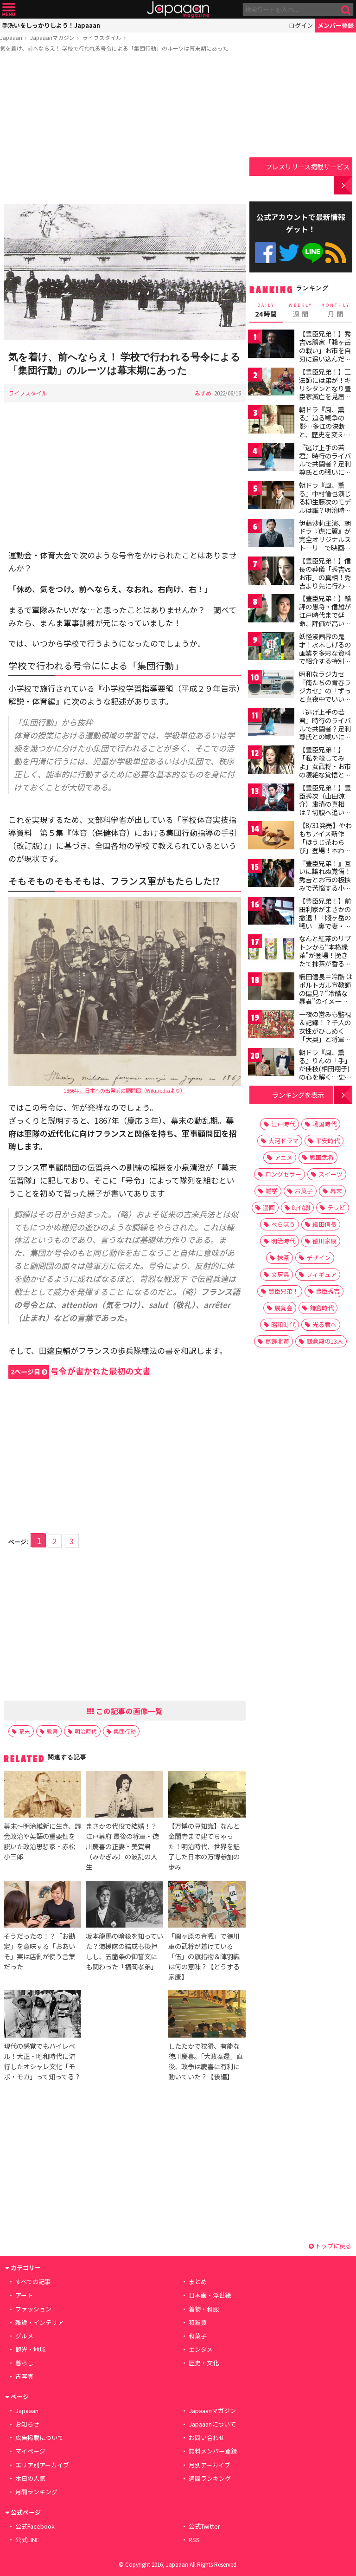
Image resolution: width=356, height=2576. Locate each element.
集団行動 (125, 1731)
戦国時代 (324, 1124)
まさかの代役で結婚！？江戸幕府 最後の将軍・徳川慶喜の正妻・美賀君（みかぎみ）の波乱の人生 (122, 1846)
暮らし (24, 2363)
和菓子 (198, 2336)
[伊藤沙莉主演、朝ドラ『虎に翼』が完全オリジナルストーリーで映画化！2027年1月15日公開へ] (271, 534)
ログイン (301, 25)
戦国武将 (322, 1157)
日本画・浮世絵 (210, 2295)
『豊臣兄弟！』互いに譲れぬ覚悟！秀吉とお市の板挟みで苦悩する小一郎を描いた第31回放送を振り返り (325, 884)
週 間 (301, 311)
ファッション (33, 2309)
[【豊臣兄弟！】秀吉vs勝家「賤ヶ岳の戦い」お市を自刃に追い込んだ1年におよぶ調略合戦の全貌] (271, 345)
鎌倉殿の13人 (325, 1341)
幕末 (25, 1731)
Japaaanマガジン (52, 37)
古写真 (24, 2376)
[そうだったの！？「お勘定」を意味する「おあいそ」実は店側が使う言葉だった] (42, 1906)
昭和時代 (283, 1324)
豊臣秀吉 (328, 1291)
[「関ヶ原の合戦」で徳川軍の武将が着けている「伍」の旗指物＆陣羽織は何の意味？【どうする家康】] (207, 1906)
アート (24, 2295)
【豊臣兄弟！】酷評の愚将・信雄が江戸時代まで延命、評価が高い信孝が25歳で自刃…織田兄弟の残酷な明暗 (326, 623)
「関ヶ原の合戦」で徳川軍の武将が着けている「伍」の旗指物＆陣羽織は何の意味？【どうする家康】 (204, 1956)
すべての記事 (33, 2282)
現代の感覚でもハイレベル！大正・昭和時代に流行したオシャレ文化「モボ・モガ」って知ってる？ (42, 2061)
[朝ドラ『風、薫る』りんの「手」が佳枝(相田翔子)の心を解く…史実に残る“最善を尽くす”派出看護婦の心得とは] (271, 1064)
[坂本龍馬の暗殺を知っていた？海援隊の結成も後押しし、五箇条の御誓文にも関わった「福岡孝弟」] (124, 1906)
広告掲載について (39, 2437)
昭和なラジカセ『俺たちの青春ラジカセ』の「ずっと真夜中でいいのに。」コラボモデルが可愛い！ (325, 694)
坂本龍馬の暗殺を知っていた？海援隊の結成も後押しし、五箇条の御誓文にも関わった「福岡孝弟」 (124, 1951)
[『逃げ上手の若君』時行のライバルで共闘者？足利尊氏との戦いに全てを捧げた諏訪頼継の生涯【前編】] (271, 459)
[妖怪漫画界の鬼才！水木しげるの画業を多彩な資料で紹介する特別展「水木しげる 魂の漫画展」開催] (271, 648)
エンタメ (201, 2349)
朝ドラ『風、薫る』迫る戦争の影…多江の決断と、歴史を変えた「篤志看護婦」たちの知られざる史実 (325, 434)
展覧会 (283, 1308)
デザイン (318, 1258)
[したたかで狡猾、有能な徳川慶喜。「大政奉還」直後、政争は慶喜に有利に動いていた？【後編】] (207, 2015)
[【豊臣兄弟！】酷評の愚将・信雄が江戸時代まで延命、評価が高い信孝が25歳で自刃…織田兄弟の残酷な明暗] (271, 610)
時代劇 (301, 1207)
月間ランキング (36, 2492)
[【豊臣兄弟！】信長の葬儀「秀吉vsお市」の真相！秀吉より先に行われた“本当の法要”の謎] (271, 572)
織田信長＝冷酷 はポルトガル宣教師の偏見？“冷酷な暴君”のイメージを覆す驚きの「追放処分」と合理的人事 (326, 1001)
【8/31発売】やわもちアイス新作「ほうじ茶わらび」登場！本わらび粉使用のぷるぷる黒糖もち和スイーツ (325, 850)
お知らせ (27, 2424)
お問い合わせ (207, 2437)
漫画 (269, 1207)
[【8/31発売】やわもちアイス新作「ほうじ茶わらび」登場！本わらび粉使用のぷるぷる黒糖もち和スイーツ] (271, 837)
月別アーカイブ (210, 2465)
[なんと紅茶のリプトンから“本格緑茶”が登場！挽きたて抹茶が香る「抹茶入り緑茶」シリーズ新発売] (271, 950)
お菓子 (304, 1191)
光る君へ (324, 1324)
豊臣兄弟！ (283, 1291)
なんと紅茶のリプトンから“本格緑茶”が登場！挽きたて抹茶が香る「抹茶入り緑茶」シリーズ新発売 (325, 959)
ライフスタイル (102, 37)
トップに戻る (333, 2246)
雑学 (272, 1191)
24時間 (266, 311)
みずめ (203, 393)
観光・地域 (30, 2349)
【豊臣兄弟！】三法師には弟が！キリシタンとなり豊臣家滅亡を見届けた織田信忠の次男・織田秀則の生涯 (325, 396)
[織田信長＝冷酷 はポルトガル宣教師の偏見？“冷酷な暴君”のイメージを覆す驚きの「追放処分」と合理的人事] (271, 988)
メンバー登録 (336, 25)
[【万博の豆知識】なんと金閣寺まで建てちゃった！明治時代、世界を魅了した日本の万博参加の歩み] (207, 1796)
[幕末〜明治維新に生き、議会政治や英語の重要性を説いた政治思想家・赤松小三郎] (42, 1796)
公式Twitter (289, 253)
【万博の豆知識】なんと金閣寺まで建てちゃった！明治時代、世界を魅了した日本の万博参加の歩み (204, 1846)
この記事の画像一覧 (128, 1711)
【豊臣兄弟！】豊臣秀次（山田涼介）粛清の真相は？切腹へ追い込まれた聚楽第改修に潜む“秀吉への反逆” (325, 812)
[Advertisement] (125, 129)
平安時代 (328, 1141)
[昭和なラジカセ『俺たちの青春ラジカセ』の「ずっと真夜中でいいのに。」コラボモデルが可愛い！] (271, 685)
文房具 (280, 1274)
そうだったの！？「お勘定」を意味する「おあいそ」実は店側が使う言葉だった (39, 1951)
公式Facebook (265, 253)
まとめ (198, 2282)
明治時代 (86, 1731)
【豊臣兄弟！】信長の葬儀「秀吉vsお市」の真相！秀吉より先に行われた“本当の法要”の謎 (325, 581)
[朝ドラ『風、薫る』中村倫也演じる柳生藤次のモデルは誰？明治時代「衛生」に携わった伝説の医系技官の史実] (271, 496)
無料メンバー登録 (213, 2451)
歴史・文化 (204, 2363)
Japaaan (178, 10)
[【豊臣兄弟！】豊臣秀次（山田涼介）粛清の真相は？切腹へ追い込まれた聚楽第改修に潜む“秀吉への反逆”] (271, 799)
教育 (52, 1731)
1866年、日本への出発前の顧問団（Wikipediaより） (124, 1090)
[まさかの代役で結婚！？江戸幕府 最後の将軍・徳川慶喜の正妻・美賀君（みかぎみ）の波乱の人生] (124, 1796)
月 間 (336, 311)
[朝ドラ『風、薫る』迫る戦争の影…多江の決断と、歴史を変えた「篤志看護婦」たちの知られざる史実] (271, 421)
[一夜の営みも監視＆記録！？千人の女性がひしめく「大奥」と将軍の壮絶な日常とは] (271, 1026)
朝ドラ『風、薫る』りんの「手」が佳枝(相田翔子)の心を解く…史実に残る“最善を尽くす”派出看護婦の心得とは (325, 1077)
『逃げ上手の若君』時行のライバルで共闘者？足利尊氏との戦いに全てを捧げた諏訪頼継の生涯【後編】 (325, 732)
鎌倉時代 (322, 1308)
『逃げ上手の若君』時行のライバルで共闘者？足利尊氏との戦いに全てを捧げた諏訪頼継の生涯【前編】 (325, 468)
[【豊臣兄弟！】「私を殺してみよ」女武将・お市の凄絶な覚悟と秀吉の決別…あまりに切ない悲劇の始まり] (271, 761)
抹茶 (283, 1258)
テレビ (336, 1207)
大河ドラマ (283, 1141)
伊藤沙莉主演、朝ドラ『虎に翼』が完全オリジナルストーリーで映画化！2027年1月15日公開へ (325, 544)
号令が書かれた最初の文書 (81, 1371)
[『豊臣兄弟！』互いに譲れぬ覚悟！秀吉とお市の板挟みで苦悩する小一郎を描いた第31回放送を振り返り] (271, 875)
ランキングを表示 (298, 1095)
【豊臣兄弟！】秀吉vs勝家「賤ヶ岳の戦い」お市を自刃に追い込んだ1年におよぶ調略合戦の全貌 (325, 354)
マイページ (30, 2451)
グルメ (24, 2336)
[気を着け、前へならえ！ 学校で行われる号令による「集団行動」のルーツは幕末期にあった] (125, 273)
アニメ (283, 1157)
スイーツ (331, 1174)
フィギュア (321, 1274)
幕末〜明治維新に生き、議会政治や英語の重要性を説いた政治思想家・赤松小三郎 (42, 1841)
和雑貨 (198, 2322)
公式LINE (313, 253)
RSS (336, 253)
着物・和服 (204, 2309)
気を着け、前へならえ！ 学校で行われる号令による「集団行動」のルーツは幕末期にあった (114, 48)
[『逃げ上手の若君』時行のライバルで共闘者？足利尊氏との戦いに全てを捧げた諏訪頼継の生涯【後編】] (271, 723)
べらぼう (283, 1224)
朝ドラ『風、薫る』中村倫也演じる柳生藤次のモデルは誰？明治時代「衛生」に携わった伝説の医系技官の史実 (325, 510)
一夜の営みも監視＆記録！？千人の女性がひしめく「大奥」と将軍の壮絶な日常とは (325, 1030)
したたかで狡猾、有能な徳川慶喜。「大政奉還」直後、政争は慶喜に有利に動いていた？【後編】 (206, 2061)
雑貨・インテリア (39, 2322)
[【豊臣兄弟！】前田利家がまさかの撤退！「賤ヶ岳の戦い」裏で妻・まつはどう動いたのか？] (271, 912)
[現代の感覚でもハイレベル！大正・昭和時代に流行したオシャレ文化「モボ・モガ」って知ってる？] (42, 2015)
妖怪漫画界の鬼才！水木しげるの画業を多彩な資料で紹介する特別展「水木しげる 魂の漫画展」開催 (326, 657)
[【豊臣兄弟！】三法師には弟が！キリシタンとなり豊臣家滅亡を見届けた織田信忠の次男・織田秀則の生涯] (271, 383)
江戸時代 (283, 1124)
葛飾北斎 (277, 1341)
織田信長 (324, 1224)
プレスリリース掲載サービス (308, 166)
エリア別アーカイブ (42, 2465)
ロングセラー (283, 1174)
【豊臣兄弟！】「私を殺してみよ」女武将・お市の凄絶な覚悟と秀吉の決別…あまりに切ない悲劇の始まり (325, 774)
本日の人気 (30, 2478)
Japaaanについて (212, 2424)
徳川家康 (324, 1241)
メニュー (9, 10)
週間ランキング (210, 2478)
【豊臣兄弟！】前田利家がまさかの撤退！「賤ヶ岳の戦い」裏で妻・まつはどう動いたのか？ (325, 921)
